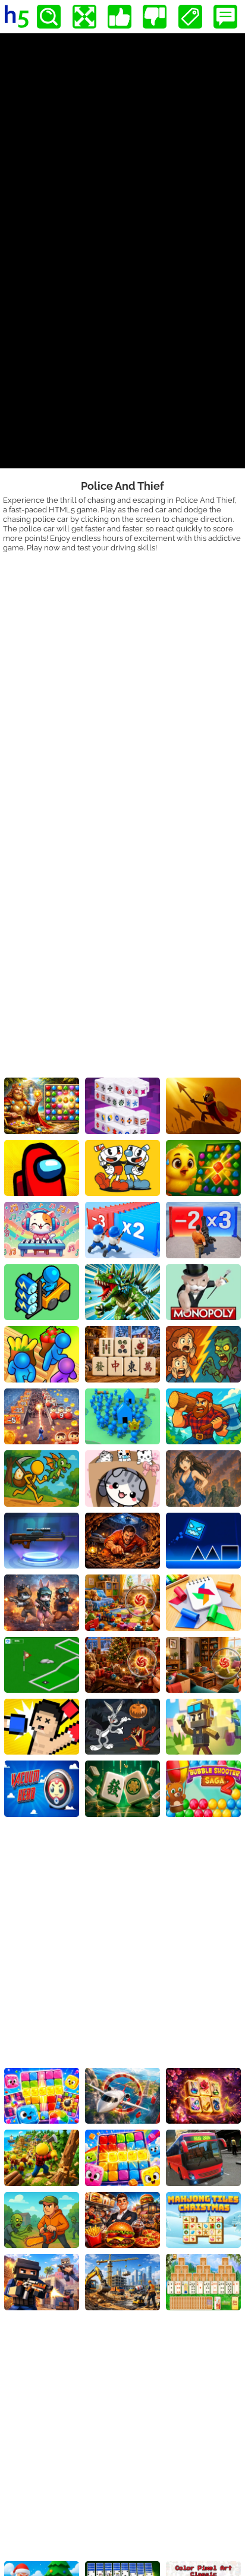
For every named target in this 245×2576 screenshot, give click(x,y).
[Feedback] (225, 17)
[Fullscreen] (84, 17)
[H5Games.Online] (17, 17)
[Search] (49, 17)
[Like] (120, 17)
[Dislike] (155, 17)
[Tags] (190, 17)
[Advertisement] (122, 681)
